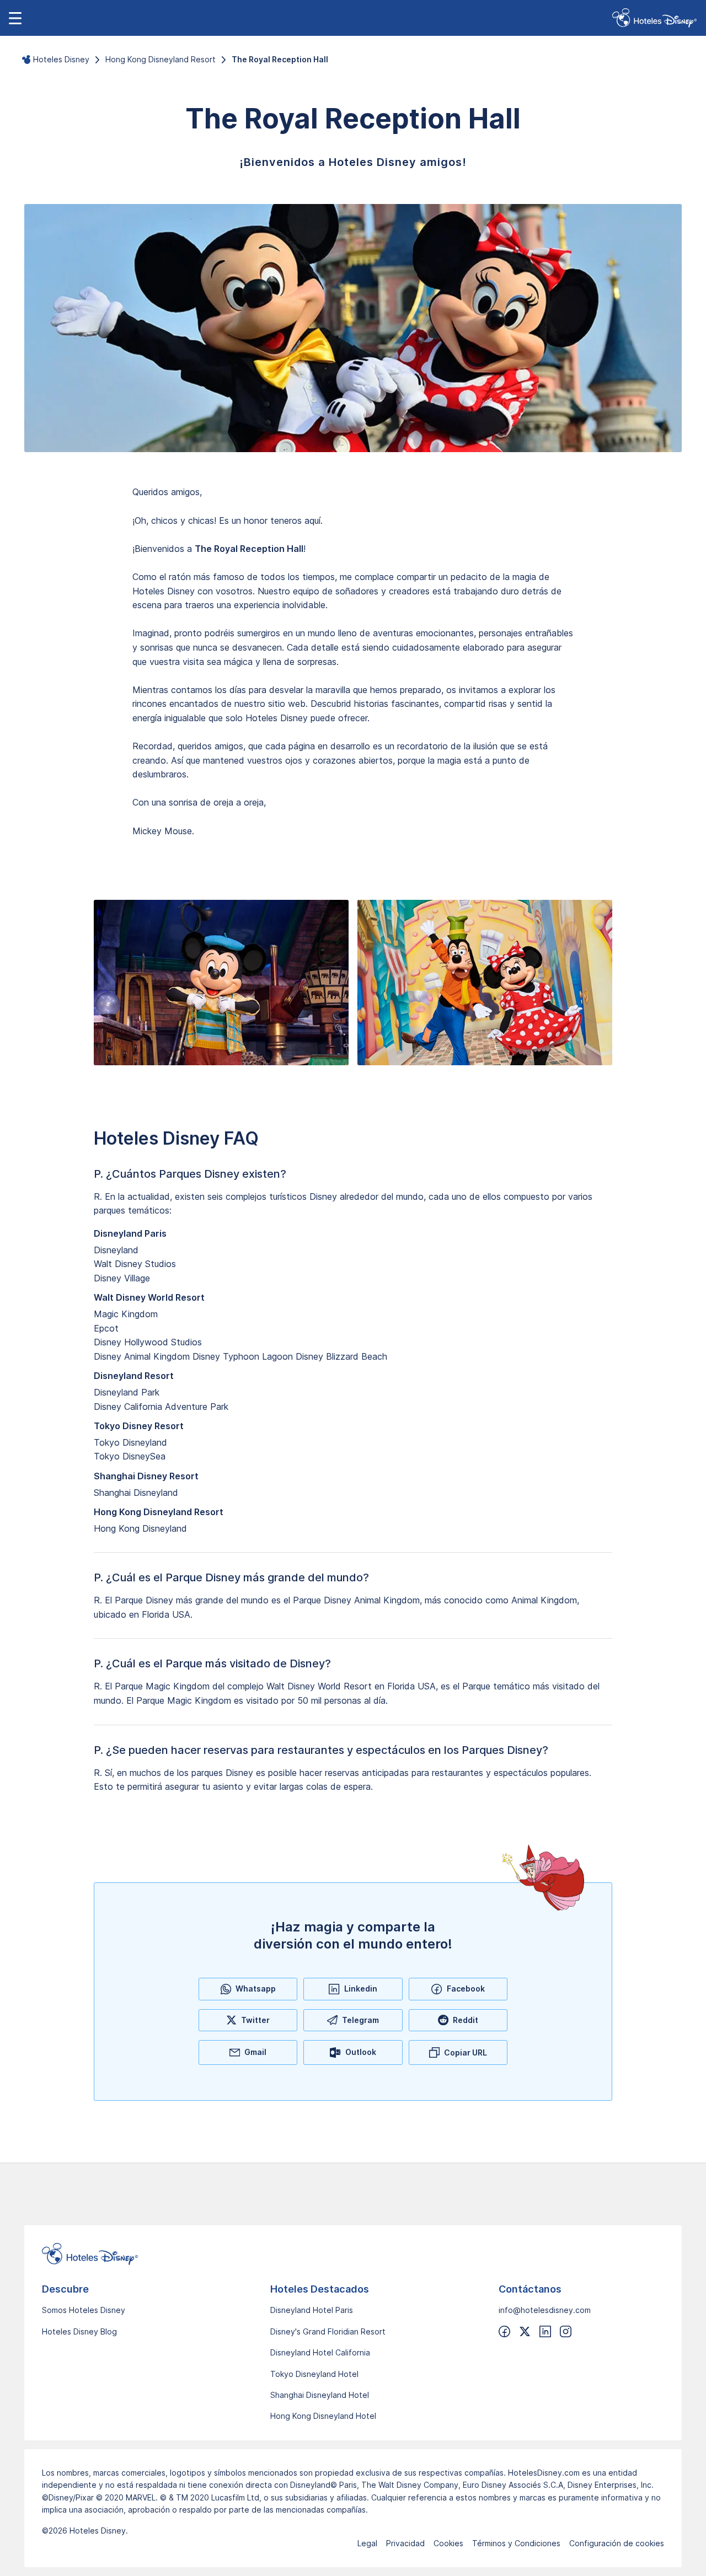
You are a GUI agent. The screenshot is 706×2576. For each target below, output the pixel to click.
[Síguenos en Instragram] (566, 2331)
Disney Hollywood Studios (148, 1342)
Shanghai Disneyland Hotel (320, 2395)
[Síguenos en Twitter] (525, 2331)
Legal (367, 2543)
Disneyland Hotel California (320, 2352)
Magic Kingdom (126, 1314)
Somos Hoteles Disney (84, 2310)
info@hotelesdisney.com (545, 2310)
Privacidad (405, 2543)
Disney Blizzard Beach (341, 1356)
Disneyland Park (127, 1392)
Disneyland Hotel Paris (312, 2310)
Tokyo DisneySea (130, 1456)
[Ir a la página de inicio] (353, 2254)
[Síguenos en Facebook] (504, 2331)
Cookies (448, 2543)
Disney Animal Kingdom (142, 1356)
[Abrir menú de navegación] (15, 18)
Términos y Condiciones (516, 2543)
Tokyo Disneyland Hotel (314, 2374)
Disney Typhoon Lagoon (243, 1356)
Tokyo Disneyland (130, 1442)
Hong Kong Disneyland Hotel (323, 2416)
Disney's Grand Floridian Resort (328, 2331)
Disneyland (116, 1250)
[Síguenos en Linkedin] (545, 2331)
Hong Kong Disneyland (140, 1528)
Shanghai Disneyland (136, 1493)
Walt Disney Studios (135, 1264)
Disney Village (122, 1278)
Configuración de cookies (617, 2543)
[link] (654, 18)
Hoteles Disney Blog (79, 2331)
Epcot (106, 1328)
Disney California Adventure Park (161, 1407)
